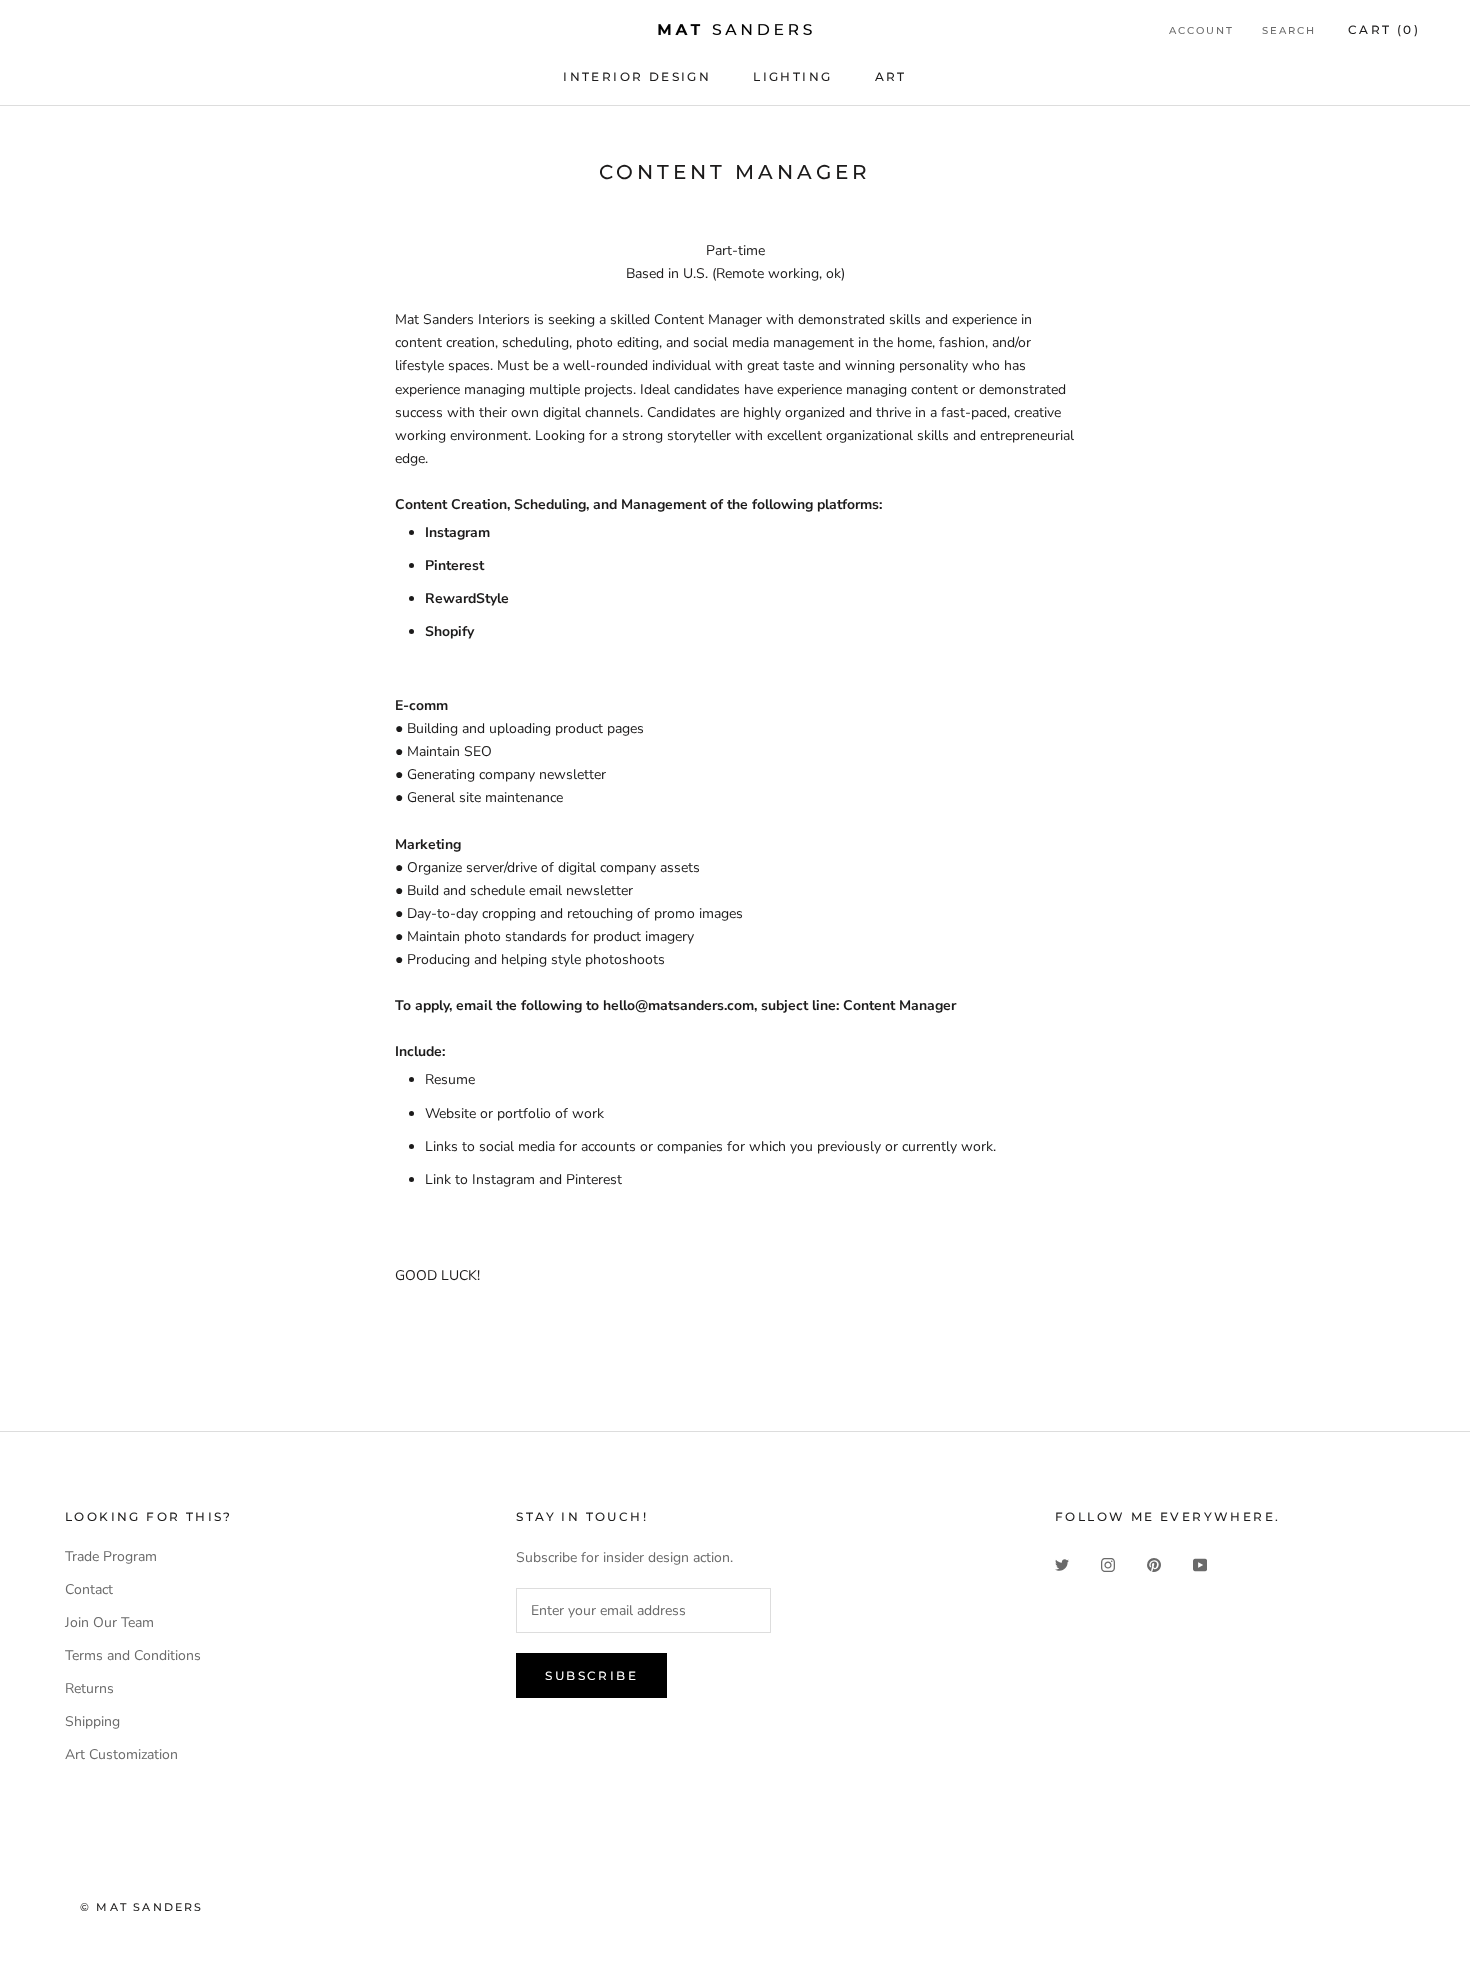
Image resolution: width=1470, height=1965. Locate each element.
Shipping (92, 1721)
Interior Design (637, 76)
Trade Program (111, 1556)
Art (891, 76)
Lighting (792, 76)
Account (1201, 30)
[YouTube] (1200, 1563)
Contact (89, 1589)
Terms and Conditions (133, 1655)
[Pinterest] (1154, 1563)
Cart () (1384, 29)
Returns (89, 1688)
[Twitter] (1062, 1563)
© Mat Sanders (142, 1907)
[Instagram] (1108, 1563)
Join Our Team (109, 1622)
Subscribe (591, 1675)
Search (1289, 30)
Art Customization (121, 1754)
